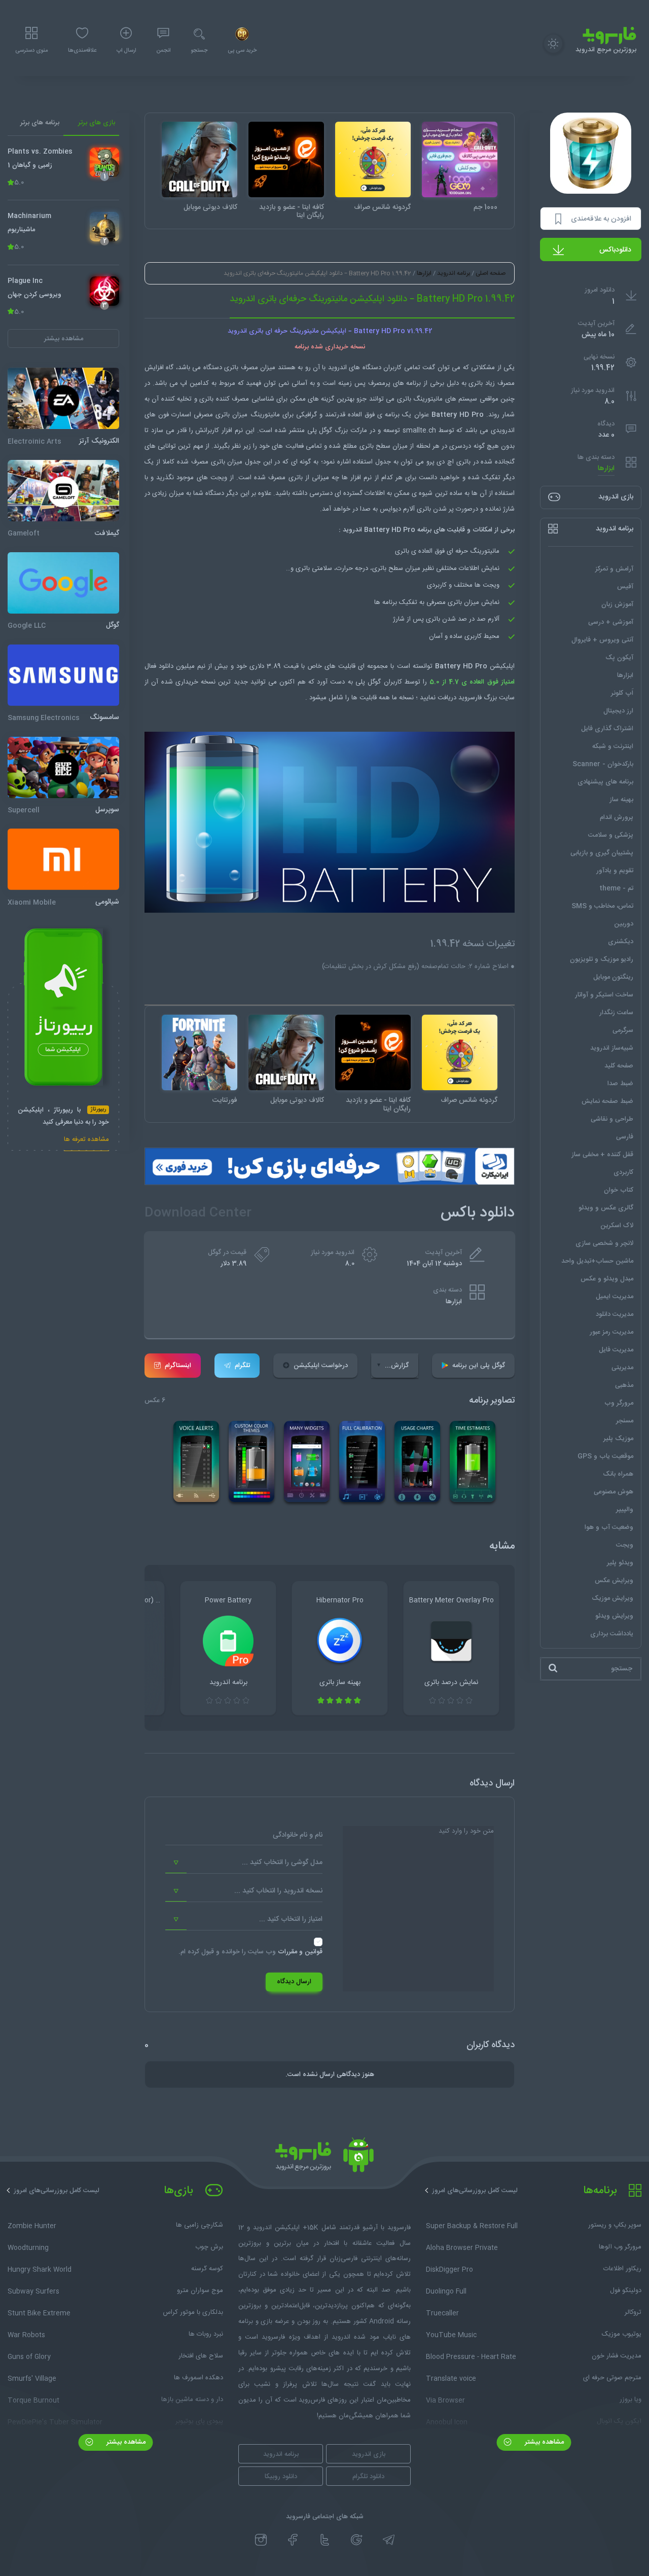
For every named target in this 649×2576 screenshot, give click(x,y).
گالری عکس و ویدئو (606, 1207)
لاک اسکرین (617, 1225)
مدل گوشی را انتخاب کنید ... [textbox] (282, 1863)
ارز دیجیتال (618, 710)
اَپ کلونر (622, 693)
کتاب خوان (619, 1190)
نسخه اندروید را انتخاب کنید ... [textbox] (278, 1891)
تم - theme (616, 888)
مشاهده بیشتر (543, 2442)
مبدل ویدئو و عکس (607, 1278)
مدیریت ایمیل (615, 1296)
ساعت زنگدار (616, 1012)
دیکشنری (621, 941)
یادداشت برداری (612, 1633)
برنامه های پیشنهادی (605, 781)
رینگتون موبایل (613, 977)
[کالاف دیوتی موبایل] (200, 159)
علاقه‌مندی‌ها (82, 51)
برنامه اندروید (454, 273)
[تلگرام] (389, 2540)
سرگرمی (623, 1030)
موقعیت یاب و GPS (605, 1456)
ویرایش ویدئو (614, 1616)
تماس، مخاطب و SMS (602, 906)
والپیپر (625, 1509)
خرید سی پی (242, 51)
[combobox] (244, 1863)
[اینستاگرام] (261, 2540)
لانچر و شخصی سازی (604, 1243)
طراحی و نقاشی (612, 1119)
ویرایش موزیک (612, 1598)
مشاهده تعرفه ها (86, 1140)
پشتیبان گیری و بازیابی (602, 852)
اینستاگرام (178, 1366)
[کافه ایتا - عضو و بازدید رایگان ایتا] (286, 159)
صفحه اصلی (491, 273)
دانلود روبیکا (281, 2477)
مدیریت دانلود (615, 1314)
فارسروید (471, 698)
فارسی (625, 1136)
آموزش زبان (617, 604)
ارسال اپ (126, 51)
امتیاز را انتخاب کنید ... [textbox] (291, 1919)
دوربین (624, 923)
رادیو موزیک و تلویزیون (602, 959)
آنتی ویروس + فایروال (602, 639)
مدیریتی (622, 1367)
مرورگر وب (619, 1403)
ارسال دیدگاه (294, 1982)
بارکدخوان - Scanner (603, 764)
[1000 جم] (460, 159)
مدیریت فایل (616, 1349)
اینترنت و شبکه (613, 746)
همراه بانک (618, 1474)
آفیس (625, 586)
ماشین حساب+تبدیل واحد (597, 1261)
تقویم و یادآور (615, 870)
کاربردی (623, 1172)
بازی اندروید (369, 2454)
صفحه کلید (619, 1065)
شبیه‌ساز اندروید (612, 1048)
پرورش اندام (617, 817)
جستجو (199, 51)
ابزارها (606, 468)
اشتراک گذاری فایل (607, 728)
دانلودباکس (615, 250)
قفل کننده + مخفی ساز (602, 1154)
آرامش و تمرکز (614, 568)
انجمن (163, 51)
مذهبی (624, 1385)
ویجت (625, 1545)
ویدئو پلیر (620, 1562)
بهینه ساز (621, 799)
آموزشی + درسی (611, 622)
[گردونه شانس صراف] (373, 159)
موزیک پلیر (618, 1438)
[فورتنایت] (200, 1052)
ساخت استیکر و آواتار (604, 994)
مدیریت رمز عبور (611, 1332)
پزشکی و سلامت (611, 835)
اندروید (505, 431)
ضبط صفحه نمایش (607, 1101)
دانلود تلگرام (368, 2477)
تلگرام (242, 1366)
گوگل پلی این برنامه (479, 1366)
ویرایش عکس (614, 1580)
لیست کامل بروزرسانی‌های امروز (475, 2191)
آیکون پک (619, 657)
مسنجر (625, 1420)
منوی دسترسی (31, 51)
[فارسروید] (324, 2158)
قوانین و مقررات (300, 1952)
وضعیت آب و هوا (609, 1527)
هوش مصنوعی (614, 1491)
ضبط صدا (620, 1083)
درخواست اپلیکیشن (321, 1366)
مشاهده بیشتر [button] (64, 338)
